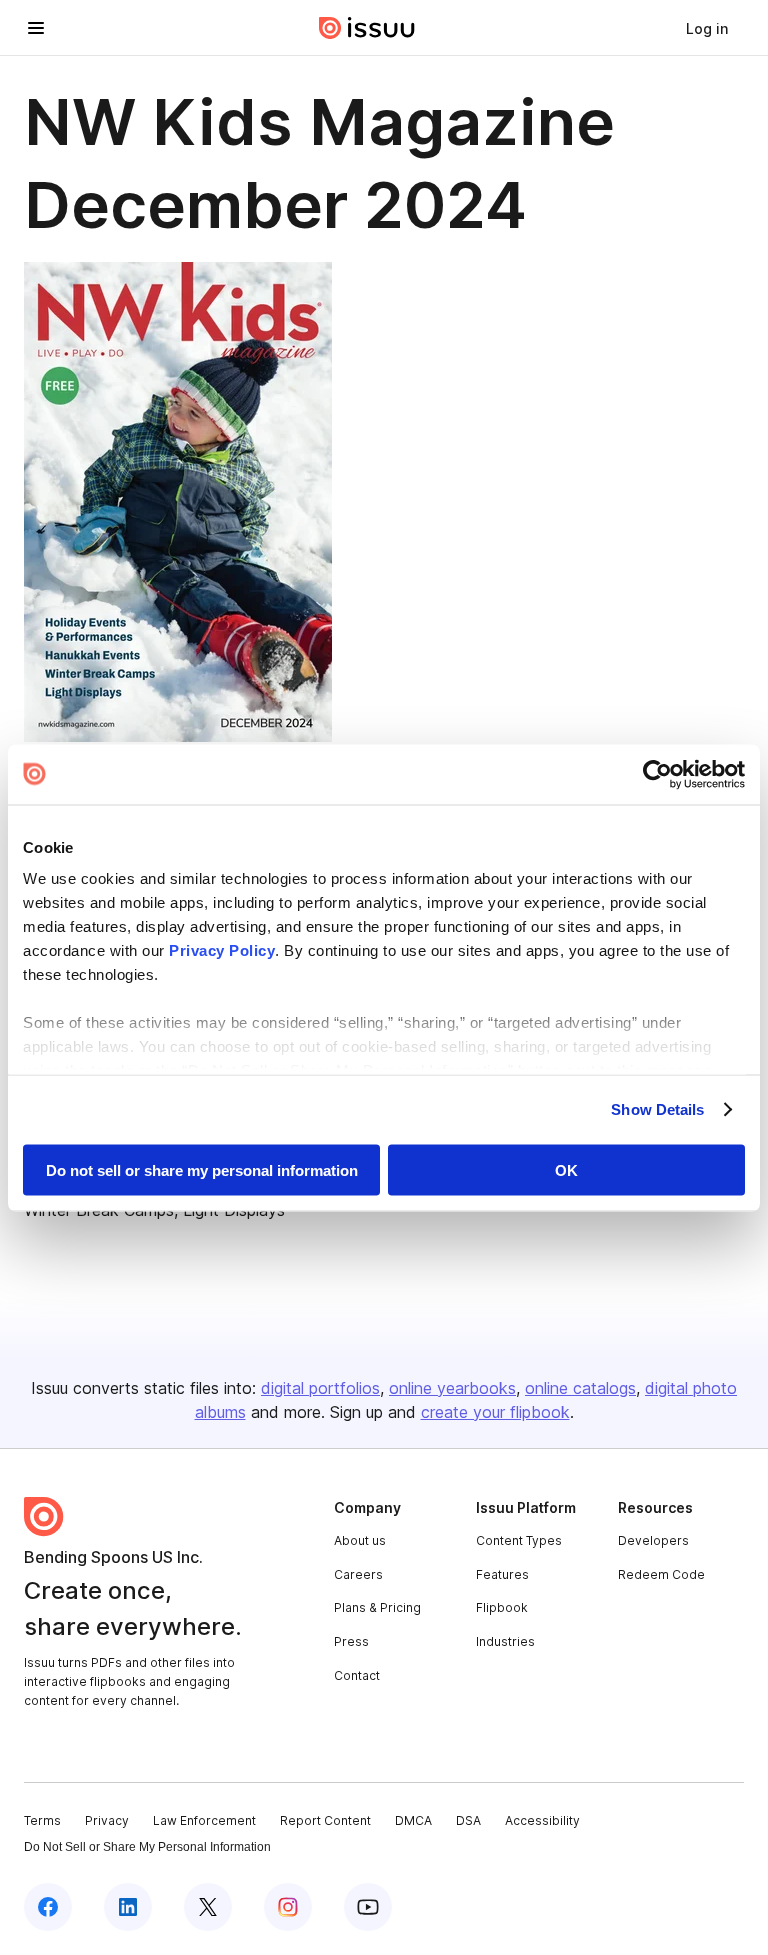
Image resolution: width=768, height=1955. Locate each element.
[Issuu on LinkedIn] (128, 1907)
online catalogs (580, 1388)
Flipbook (502, 1607)
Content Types (519, 1540)
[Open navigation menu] (36, 28)
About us (360, 1540)
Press (351, 1641)
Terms (42, 1820)
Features (502, 1574)
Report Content (325, 1820)
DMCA (413, 1820)
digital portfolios (320, 1388)
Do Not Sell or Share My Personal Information (147, 1847)
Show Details (657, 1109)
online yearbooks (452, 1388)
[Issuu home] (367, 28)
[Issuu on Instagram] (288, 1907)
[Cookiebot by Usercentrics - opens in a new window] (657, 774)
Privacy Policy (222, 950)
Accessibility (542, 1820)
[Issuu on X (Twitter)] (208, 1907)
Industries (505, 1641)
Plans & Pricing (377, 1607)
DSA (468, 1820)
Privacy (107, 1820)
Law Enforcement (204, 1820)
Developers (653, 1540)
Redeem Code (661, 1574)
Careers (358, 1574)
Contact (357, 1675)
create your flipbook (495, 1412)
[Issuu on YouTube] (368, 1907)
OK (566, 1169)
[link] (707, 28)
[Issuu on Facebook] (48, 1907)
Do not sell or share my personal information (202, 1169)
